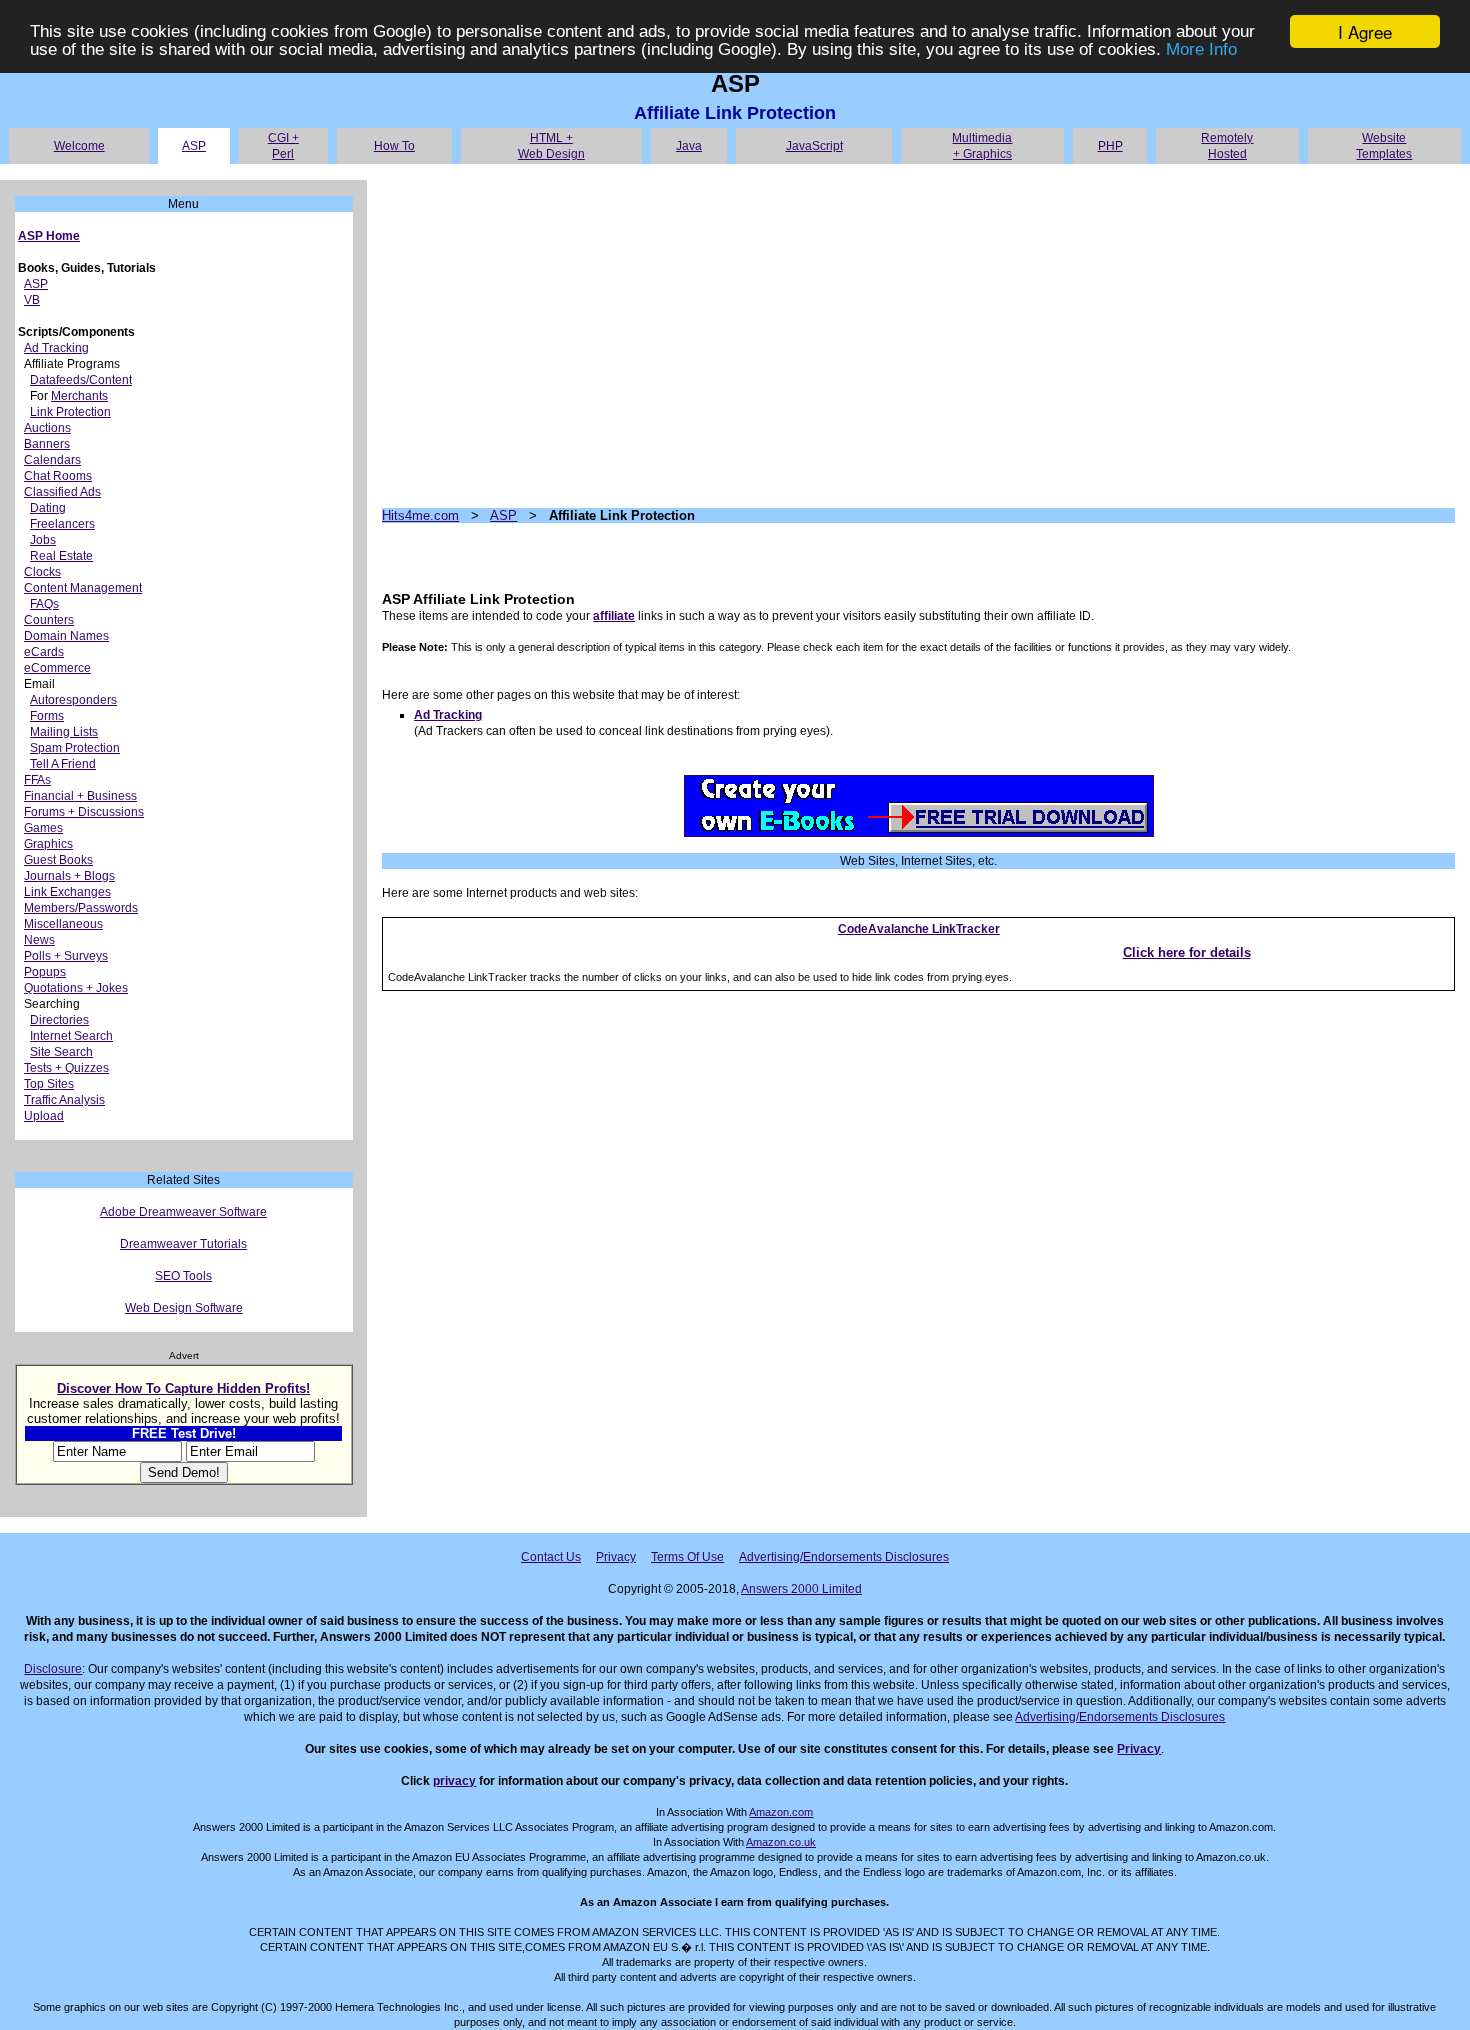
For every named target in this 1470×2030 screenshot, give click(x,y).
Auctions (47, 428)
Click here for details (1187, 952)
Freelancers (62, 524)
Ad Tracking (56, 348)
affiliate (614, 616)
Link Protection (70, 412)
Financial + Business (80, 796)
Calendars (52, 460)
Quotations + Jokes (76, 988)
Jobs (43, 540)
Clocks (42, 572)
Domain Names (66, 636)
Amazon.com (781, 1812)
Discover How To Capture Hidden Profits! (183, 1388)
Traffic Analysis (64, 1100)
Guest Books (58, 860)
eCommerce (57, 668)
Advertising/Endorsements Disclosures (844, 1557)
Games (43, 828)
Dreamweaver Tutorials (183, 1244)
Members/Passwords (81, 908)
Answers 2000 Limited (801, 1589)
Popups (45, 972)
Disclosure (53, 1669)
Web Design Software (184, 1308)
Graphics (48, 844)
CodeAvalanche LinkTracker (919, 929)
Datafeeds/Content (81, 380)
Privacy (616, 1557)
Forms (47, 716)
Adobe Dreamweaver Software (183, 1212)
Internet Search (71, 1036)
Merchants (79, 396)
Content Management (83, 588)
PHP (1110, 146)
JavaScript (814, 146)
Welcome (79, 146)
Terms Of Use (687, 1557)
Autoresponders (73, 700)
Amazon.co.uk (781, 1842)
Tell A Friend (63, 764)
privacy (454, 1781)
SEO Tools (183, 1276)
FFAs (37, 780)
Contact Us (551, 1557)
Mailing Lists (64, 732)
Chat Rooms (58, 476)
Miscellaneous (63, 924)
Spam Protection (75, 748)
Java (689, 146)
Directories (59, 1020)
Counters (49, 620)
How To (394, 146)
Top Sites (49, 1084)
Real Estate (61, 556)
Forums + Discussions (84, 812)
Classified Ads (62, 492)
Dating (48, 508)
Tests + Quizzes (66, 1068)
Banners (47, 444)
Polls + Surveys (66, 956)
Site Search (61, 1052)
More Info (1201, 49)
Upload (44, 1116)
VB (32, 300)
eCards (44, 652)
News (39, 940)
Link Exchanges (67, 892)
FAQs (44, 604)
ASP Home (49, 236)
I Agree (1365, 31)
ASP (194, 146)
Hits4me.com (420, 515)
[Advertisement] (918, 336)
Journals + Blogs (69, 876)
